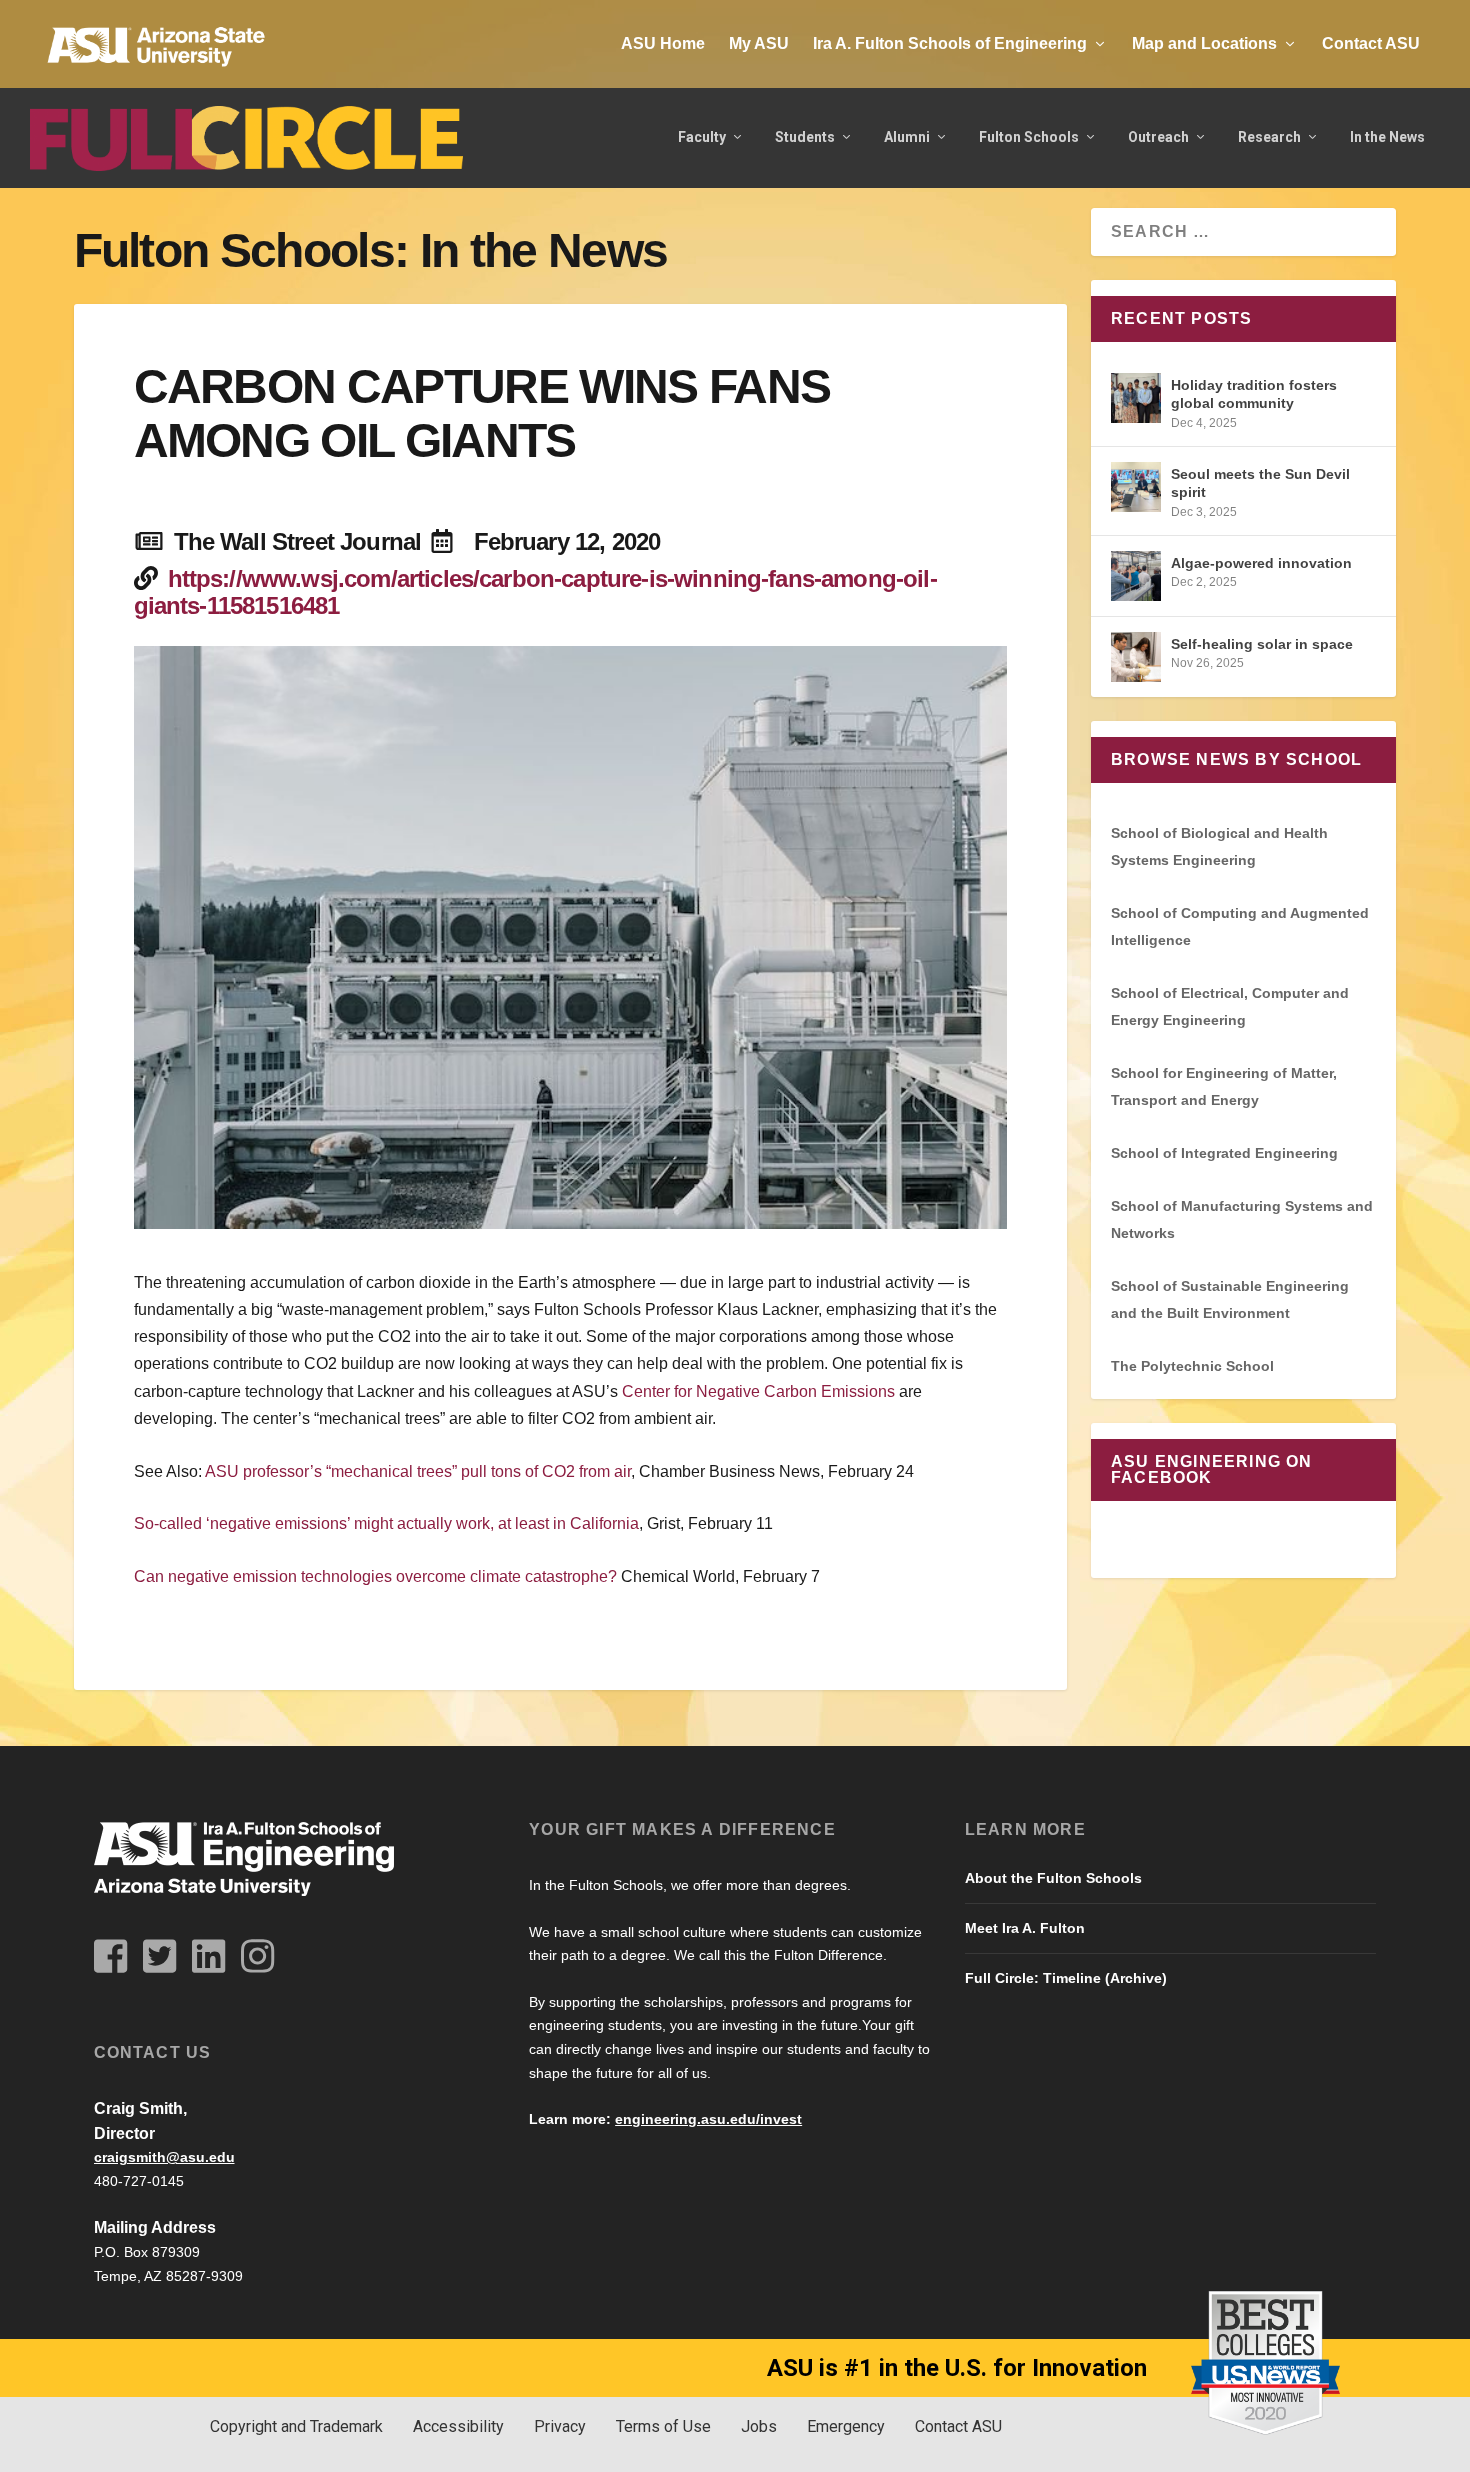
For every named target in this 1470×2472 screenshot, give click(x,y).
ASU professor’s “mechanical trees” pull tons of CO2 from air (418, 1471)
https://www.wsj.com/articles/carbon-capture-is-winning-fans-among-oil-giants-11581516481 (535, 592)
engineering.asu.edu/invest (708, 2119)
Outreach (1158, 137)
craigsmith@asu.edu (164, 2157)
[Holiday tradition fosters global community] (1136, 398)
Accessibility (458, 2426)
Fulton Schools (1029, 137)
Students (805, 137)
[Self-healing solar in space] (1136, 657)
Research (1269, 137)
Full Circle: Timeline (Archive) (1066, 1978)
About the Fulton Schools (1053, 1878)
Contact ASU (1371, 43)
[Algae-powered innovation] (1136, 576)
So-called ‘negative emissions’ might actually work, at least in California (386, 1523)
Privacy (560, 2426)
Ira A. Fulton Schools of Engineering (950, 43)
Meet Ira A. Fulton (1025, 1928)
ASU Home (663, 43)
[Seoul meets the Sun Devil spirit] (1136, 487)
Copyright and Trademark (296, 2426)
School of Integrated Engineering (1224, 1153)
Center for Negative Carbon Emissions (758, 1391)
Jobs (759, 2426)
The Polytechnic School (1192, 1366)
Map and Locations (1204, 43)
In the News (1387, 137)
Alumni (907, 137)
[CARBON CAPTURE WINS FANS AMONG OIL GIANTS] (570, 937)
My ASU (759, 43)
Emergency (846, 2426)
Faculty (702, 137)
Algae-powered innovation (1261, 563)
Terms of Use (663, 2426)
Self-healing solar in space (1262, 644)
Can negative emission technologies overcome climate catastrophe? (375, 1576)
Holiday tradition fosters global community (1254, 394)
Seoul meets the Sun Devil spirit (1260, 483)
